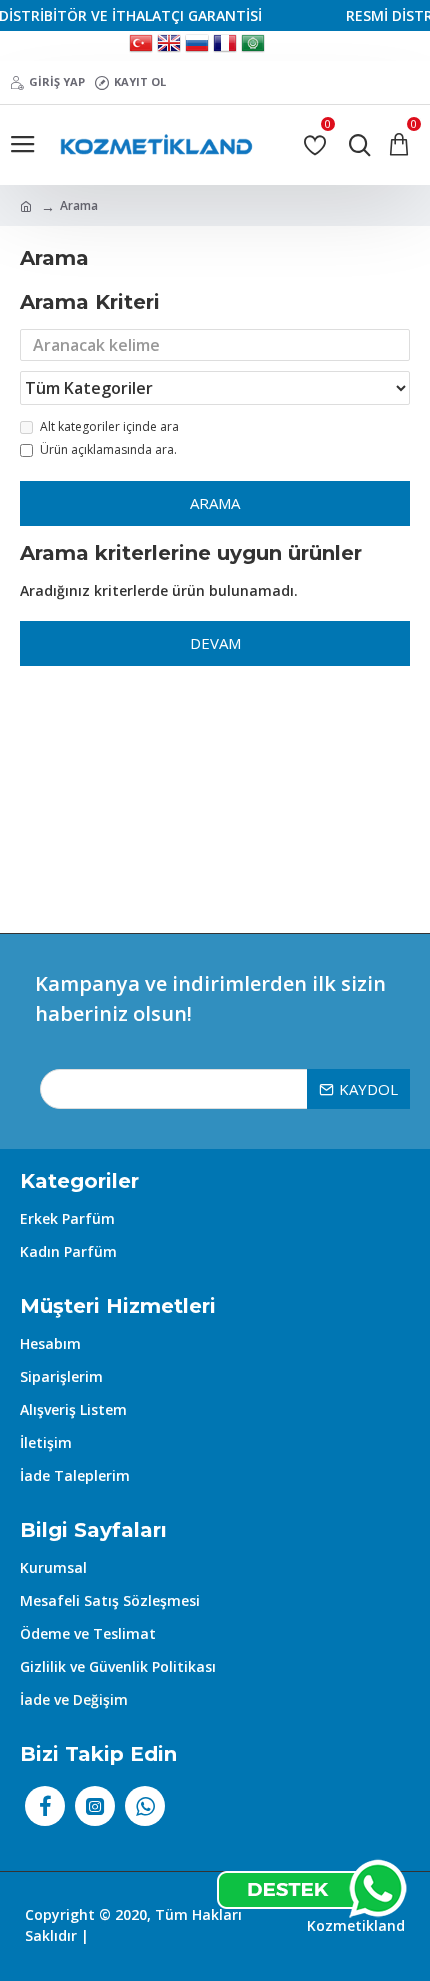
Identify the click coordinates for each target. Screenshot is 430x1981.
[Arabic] (253, 46)
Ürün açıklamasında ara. (108, 449)
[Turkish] (141, 46)
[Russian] (197, 46)
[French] (225, 46)
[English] (169, 46)
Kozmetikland (356, 1925)
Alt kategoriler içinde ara (109, 426)
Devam (215, 643)
